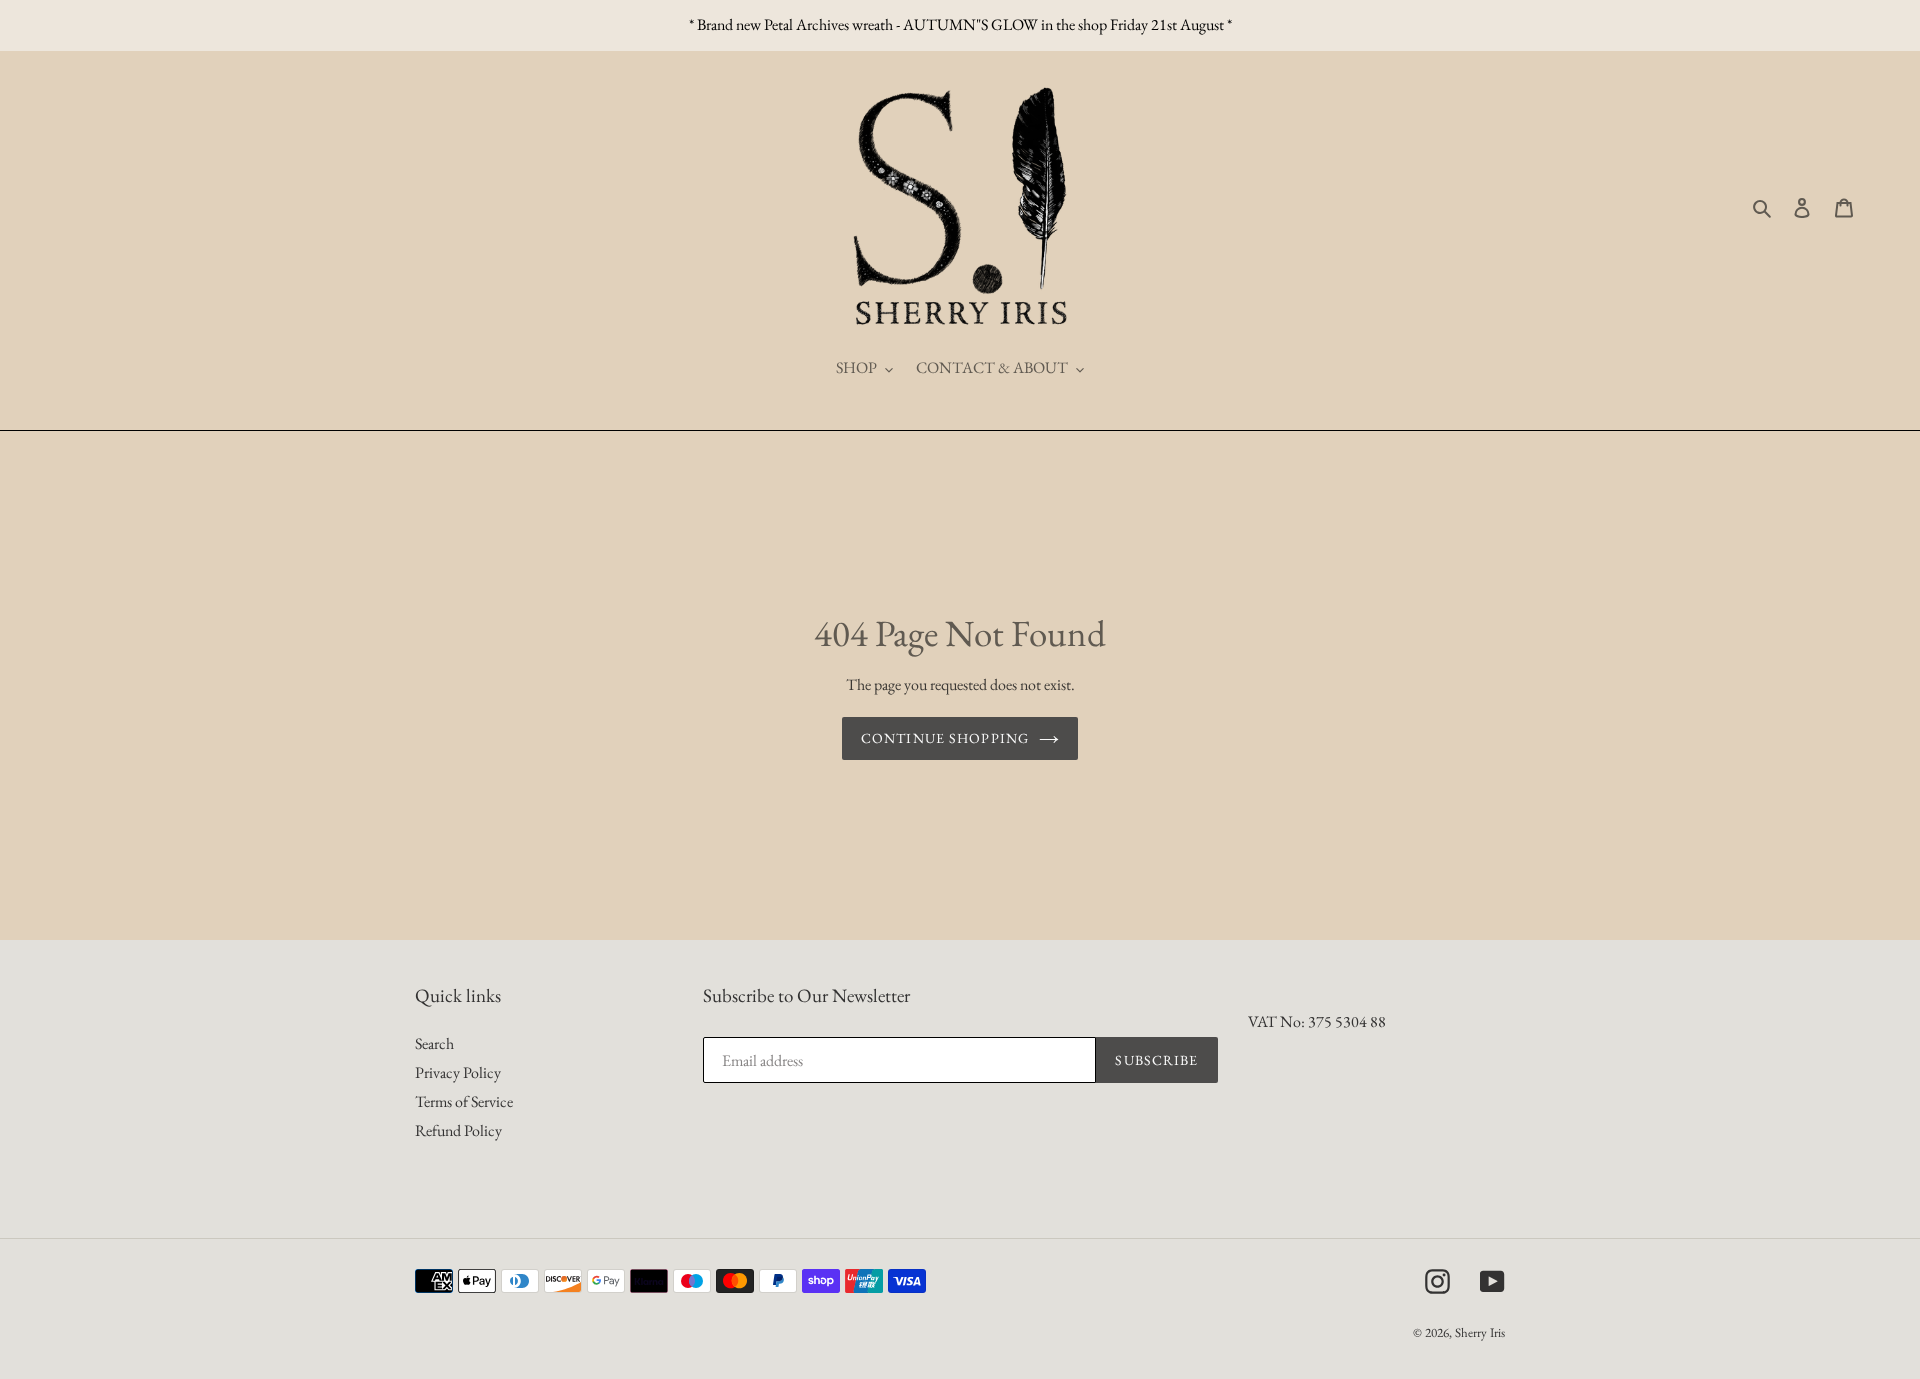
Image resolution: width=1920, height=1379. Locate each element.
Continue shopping (945, 738)
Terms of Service (464, 1101)
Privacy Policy (458, 1072)
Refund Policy (458, 1130)
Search (434, 1043)
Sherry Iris (1480, 1332)
